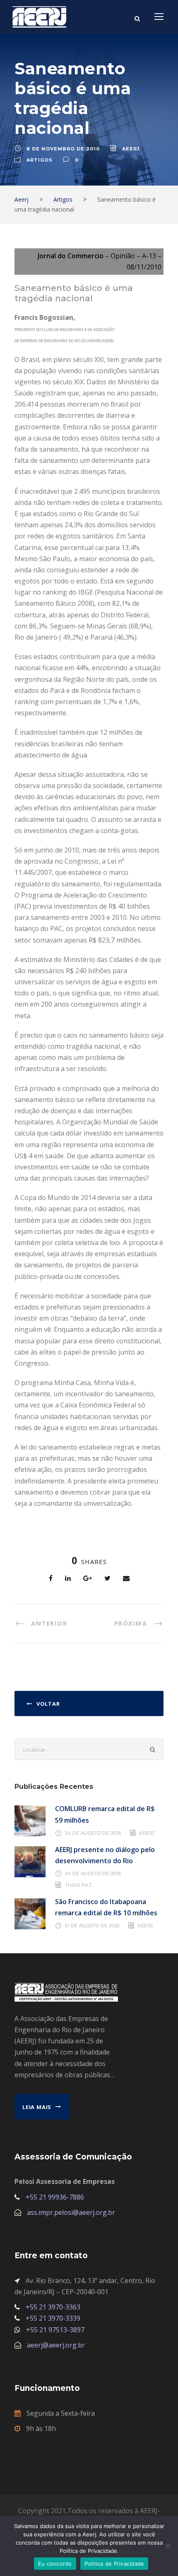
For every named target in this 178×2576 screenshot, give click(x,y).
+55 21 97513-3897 (55, 2330)
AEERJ (147, 1833)
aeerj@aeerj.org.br (56, 2345)
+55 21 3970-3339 (53, 2318)
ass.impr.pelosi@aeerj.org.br (71, 2212)
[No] (168, 2546)
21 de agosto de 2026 (92, 1926)
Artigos (40, 160)
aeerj (131, 149)
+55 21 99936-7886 (55, 2197)
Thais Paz (79, 1885)
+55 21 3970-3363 (53, 2307)
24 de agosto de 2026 (93, 1833)
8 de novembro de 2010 (63, 149)
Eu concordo (55, 2564)
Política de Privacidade (114, 2564)
